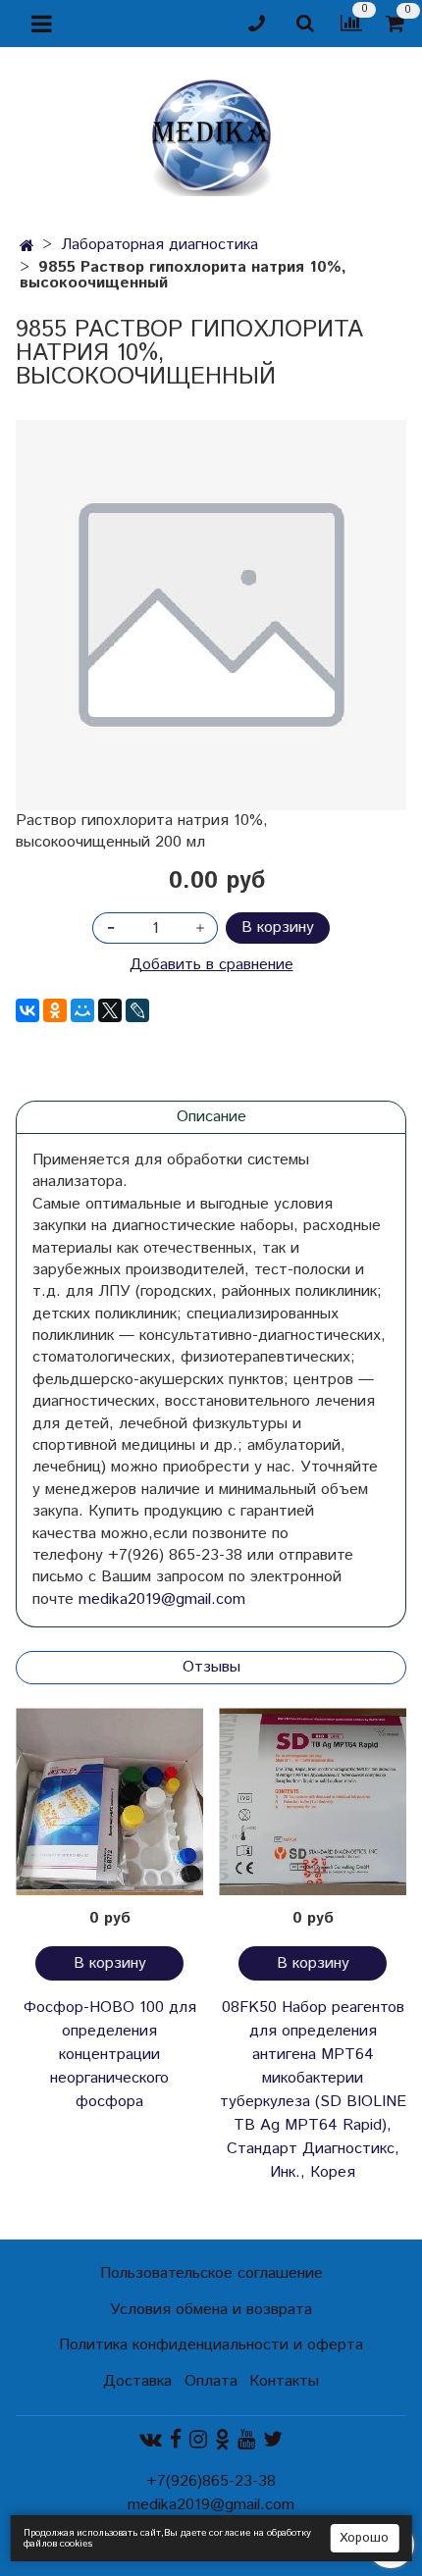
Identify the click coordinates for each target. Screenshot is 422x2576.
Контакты (284, 2381)
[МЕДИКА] (211, 133)
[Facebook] (176, 2440)
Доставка (137, 2381)
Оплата (211, 2381)
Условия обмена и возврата (211, 2310)
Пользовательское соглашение (211, 2273)
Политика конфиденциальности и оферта (211, 2345)
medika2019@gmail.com (162, 1599)
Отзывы (211, 1667)
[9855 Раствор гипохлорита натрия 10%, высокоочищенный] (211, 615)
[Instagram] (198, 2440)
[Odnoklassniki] (222, 2440)
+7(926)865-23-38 (211, 2481)
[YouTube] (246, 2440)
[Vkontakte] (151, 2440)
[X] (110, 1010)
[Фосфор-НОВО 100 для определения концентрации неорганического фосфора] (109, 1802)
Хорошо (364, 2538)
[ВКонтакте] (27, 1010)
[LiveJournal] (137, 1010)
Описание (211, 1117)
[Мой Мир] (82, 1010)
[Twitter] (273, 2440)
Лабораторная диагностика (159, 245)
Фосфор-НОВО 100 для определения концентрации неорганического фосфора (110, 2055)
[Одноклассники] (55, 1010)
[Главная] (27, 247)
